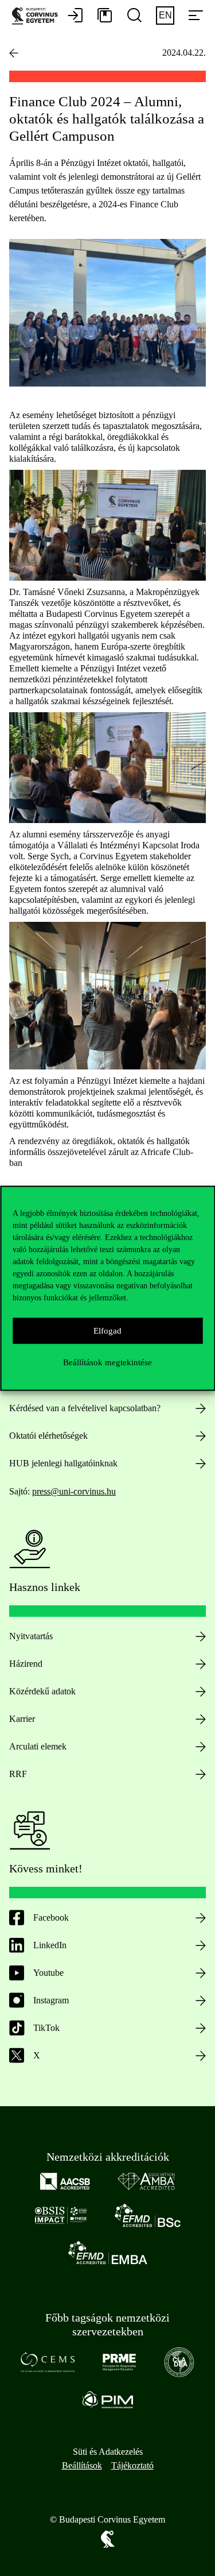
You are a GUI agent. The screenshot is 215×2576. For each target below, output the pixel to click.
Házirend (26, 1664)
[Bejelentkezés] (75, 16)
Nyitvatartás (31, 1636)
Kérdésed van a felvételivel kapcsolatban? (85, 1408)
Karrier (22, 1719)
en (165, 15)
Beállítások (82, 2465)
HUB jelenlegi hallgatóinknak (63, 1463)
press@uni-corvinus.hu (74, 1491)
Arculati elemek (38, 1746)
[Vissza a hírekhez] (14, 53)
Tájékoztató (132, 2465)
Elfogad (107, 1331)
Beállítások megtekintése (107, 1362)
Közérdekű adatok (42, 1691)
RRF (18, 1774)
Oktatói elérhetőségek (48, 1436)
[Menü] (196, 16)
